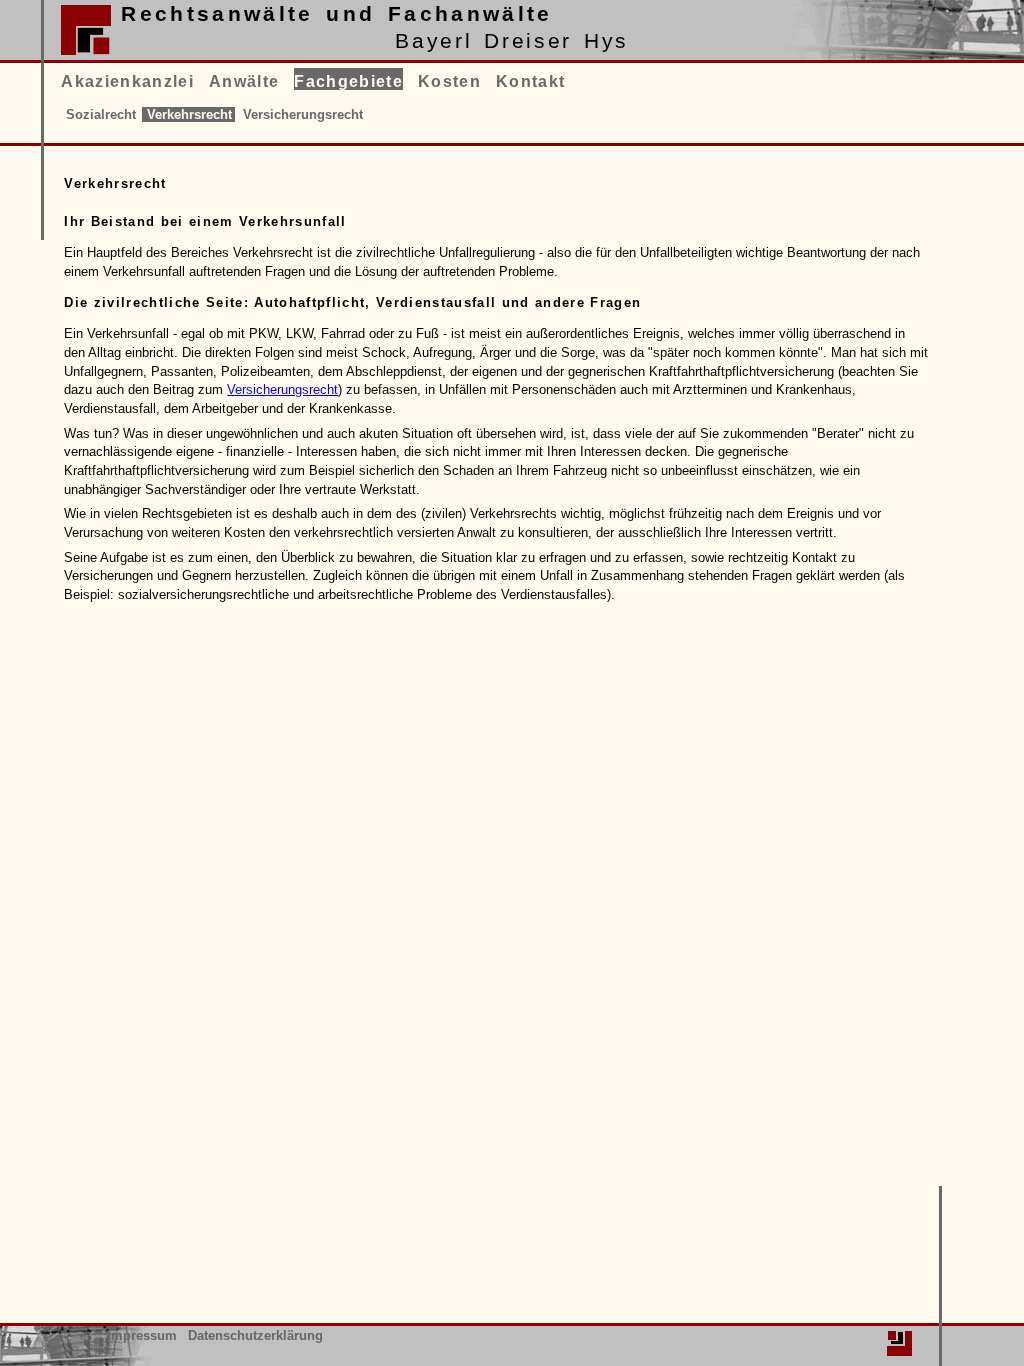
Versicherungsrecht (282, 389)
